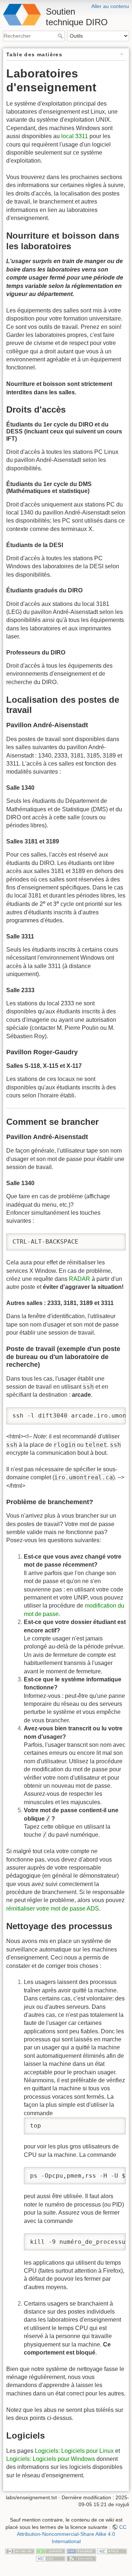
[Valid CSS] (51, 2558)
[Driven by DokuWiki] (81, 2558)
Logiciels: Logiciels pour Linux (74, 2451)
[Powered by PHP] (81, 2551)
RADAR (80, 1279)
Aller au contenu (110, 6)
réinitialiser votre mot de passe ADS (53, 1909)
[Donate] (51, 2551)
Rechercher (61, 36)
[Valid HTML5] (112, 2551)
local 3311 (75, 136)
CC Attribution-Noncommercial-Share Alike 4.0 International (72, 2534)
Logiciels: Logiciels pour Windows (51, 2459)
